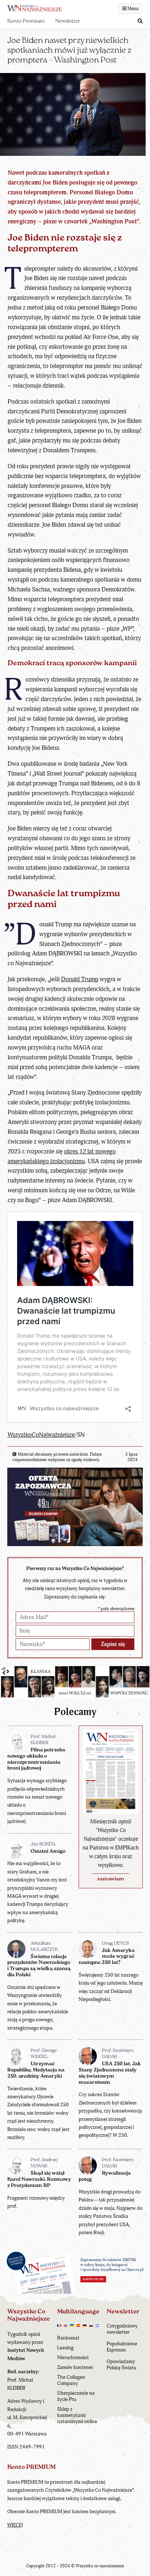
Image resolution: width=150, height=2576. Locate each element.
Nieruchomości (73, 2357)
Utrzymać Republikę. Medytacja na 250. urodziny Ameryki (36, 2070)
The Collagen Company (71, 2380)
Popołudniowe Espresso (122, 2347)
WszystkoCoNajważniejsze (41, 1435)
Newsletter (68, 21)
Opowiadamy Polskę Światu (121, 2365)
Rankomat (68, 2338)
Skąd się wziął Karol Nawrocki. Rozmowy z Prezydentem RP (39, 2179)
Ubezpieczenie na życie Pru (76, 2396)
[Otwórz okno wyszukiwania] (140, 22)
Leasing (65, 2348)
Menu (133, 9)
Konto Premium (26, 21)
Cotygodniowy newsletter (122, 2329)
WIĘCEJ (15, 2525)
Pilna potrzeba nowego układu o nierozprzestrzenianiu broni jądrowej (36, 1759)
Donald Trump (80, 979)
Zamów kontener (75, 2367)
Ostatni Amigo (48, 1851)
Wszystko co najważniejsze (100, 2566)
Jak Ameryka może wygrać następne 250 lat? (107, 1957)
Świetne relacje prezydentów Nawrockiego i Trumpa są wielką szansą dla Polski (39, 1966)
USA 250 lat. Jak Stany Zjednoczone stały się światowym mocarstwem (110, 2073)
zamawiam (111, 1879)
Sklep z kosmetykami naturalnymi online (77, 2415)
